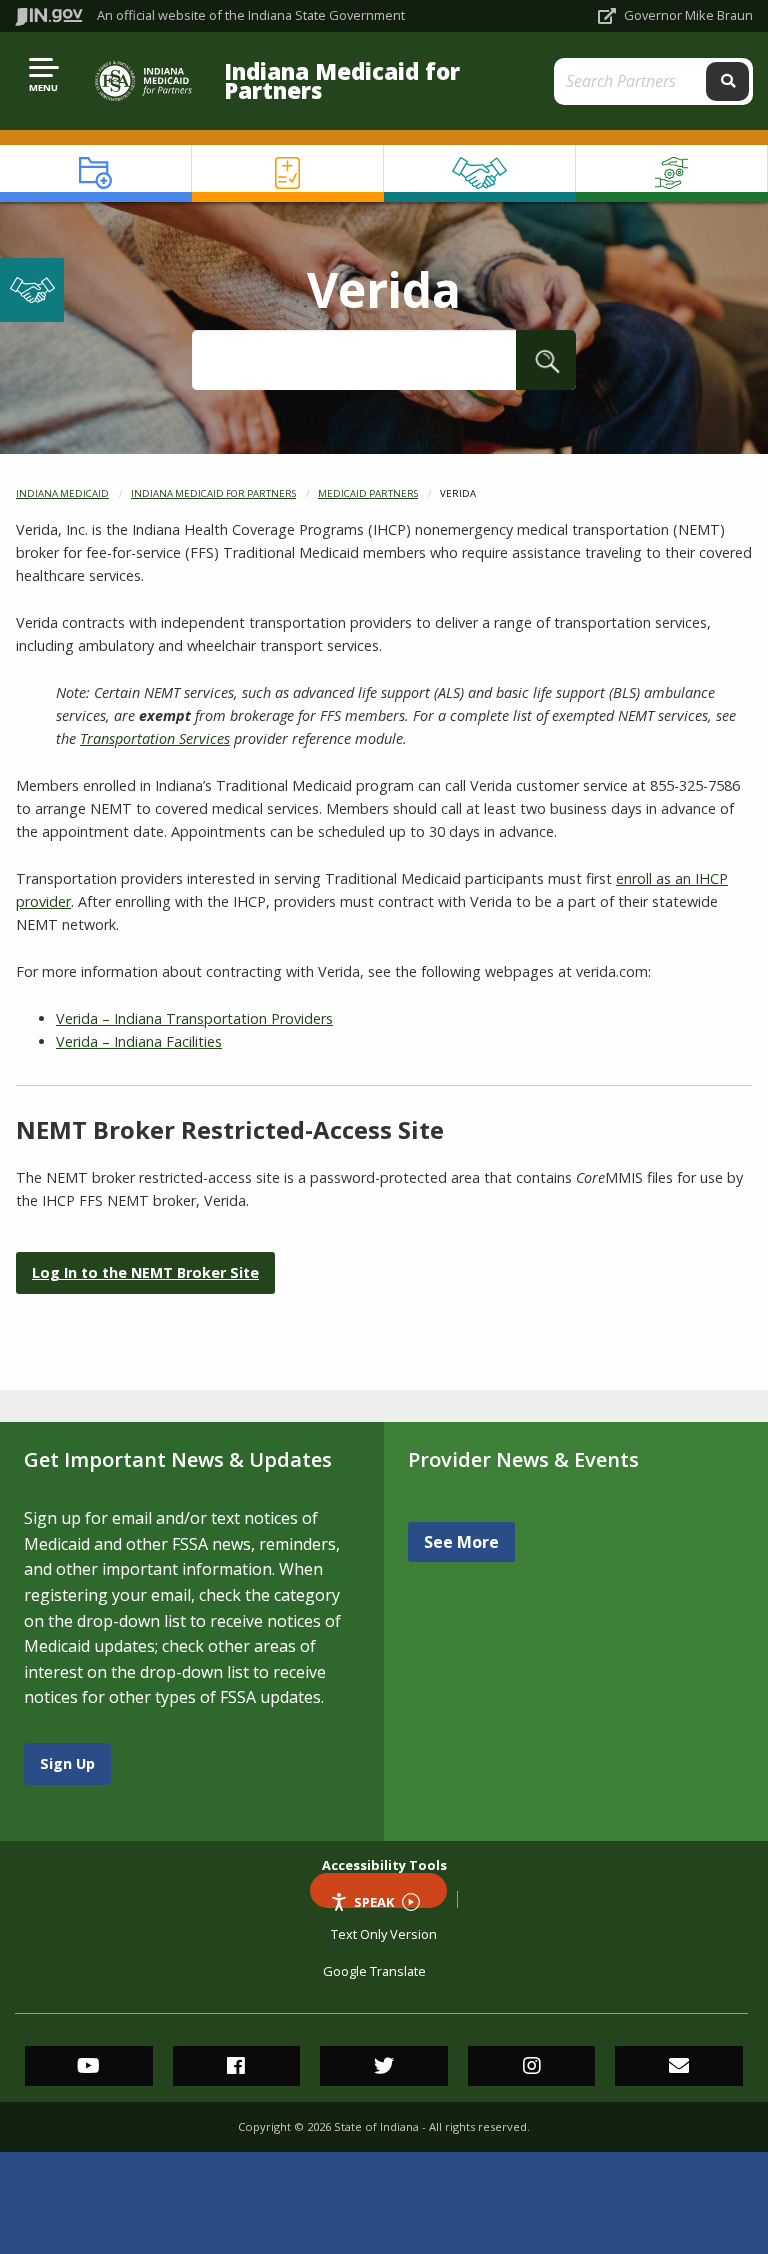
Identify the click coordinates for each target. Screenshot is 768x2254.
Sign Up (67, 1763)
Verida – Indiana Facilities (139, 1041)
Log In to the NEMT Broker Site (145, 1272)
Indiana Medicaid (62, 493)
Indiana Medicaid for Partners (342, 81)
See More (461, 1542)
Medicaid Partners (368, 493)
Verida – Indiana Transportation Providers (194, 1018)
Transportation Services (155, 738)
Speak (374, 1900)
